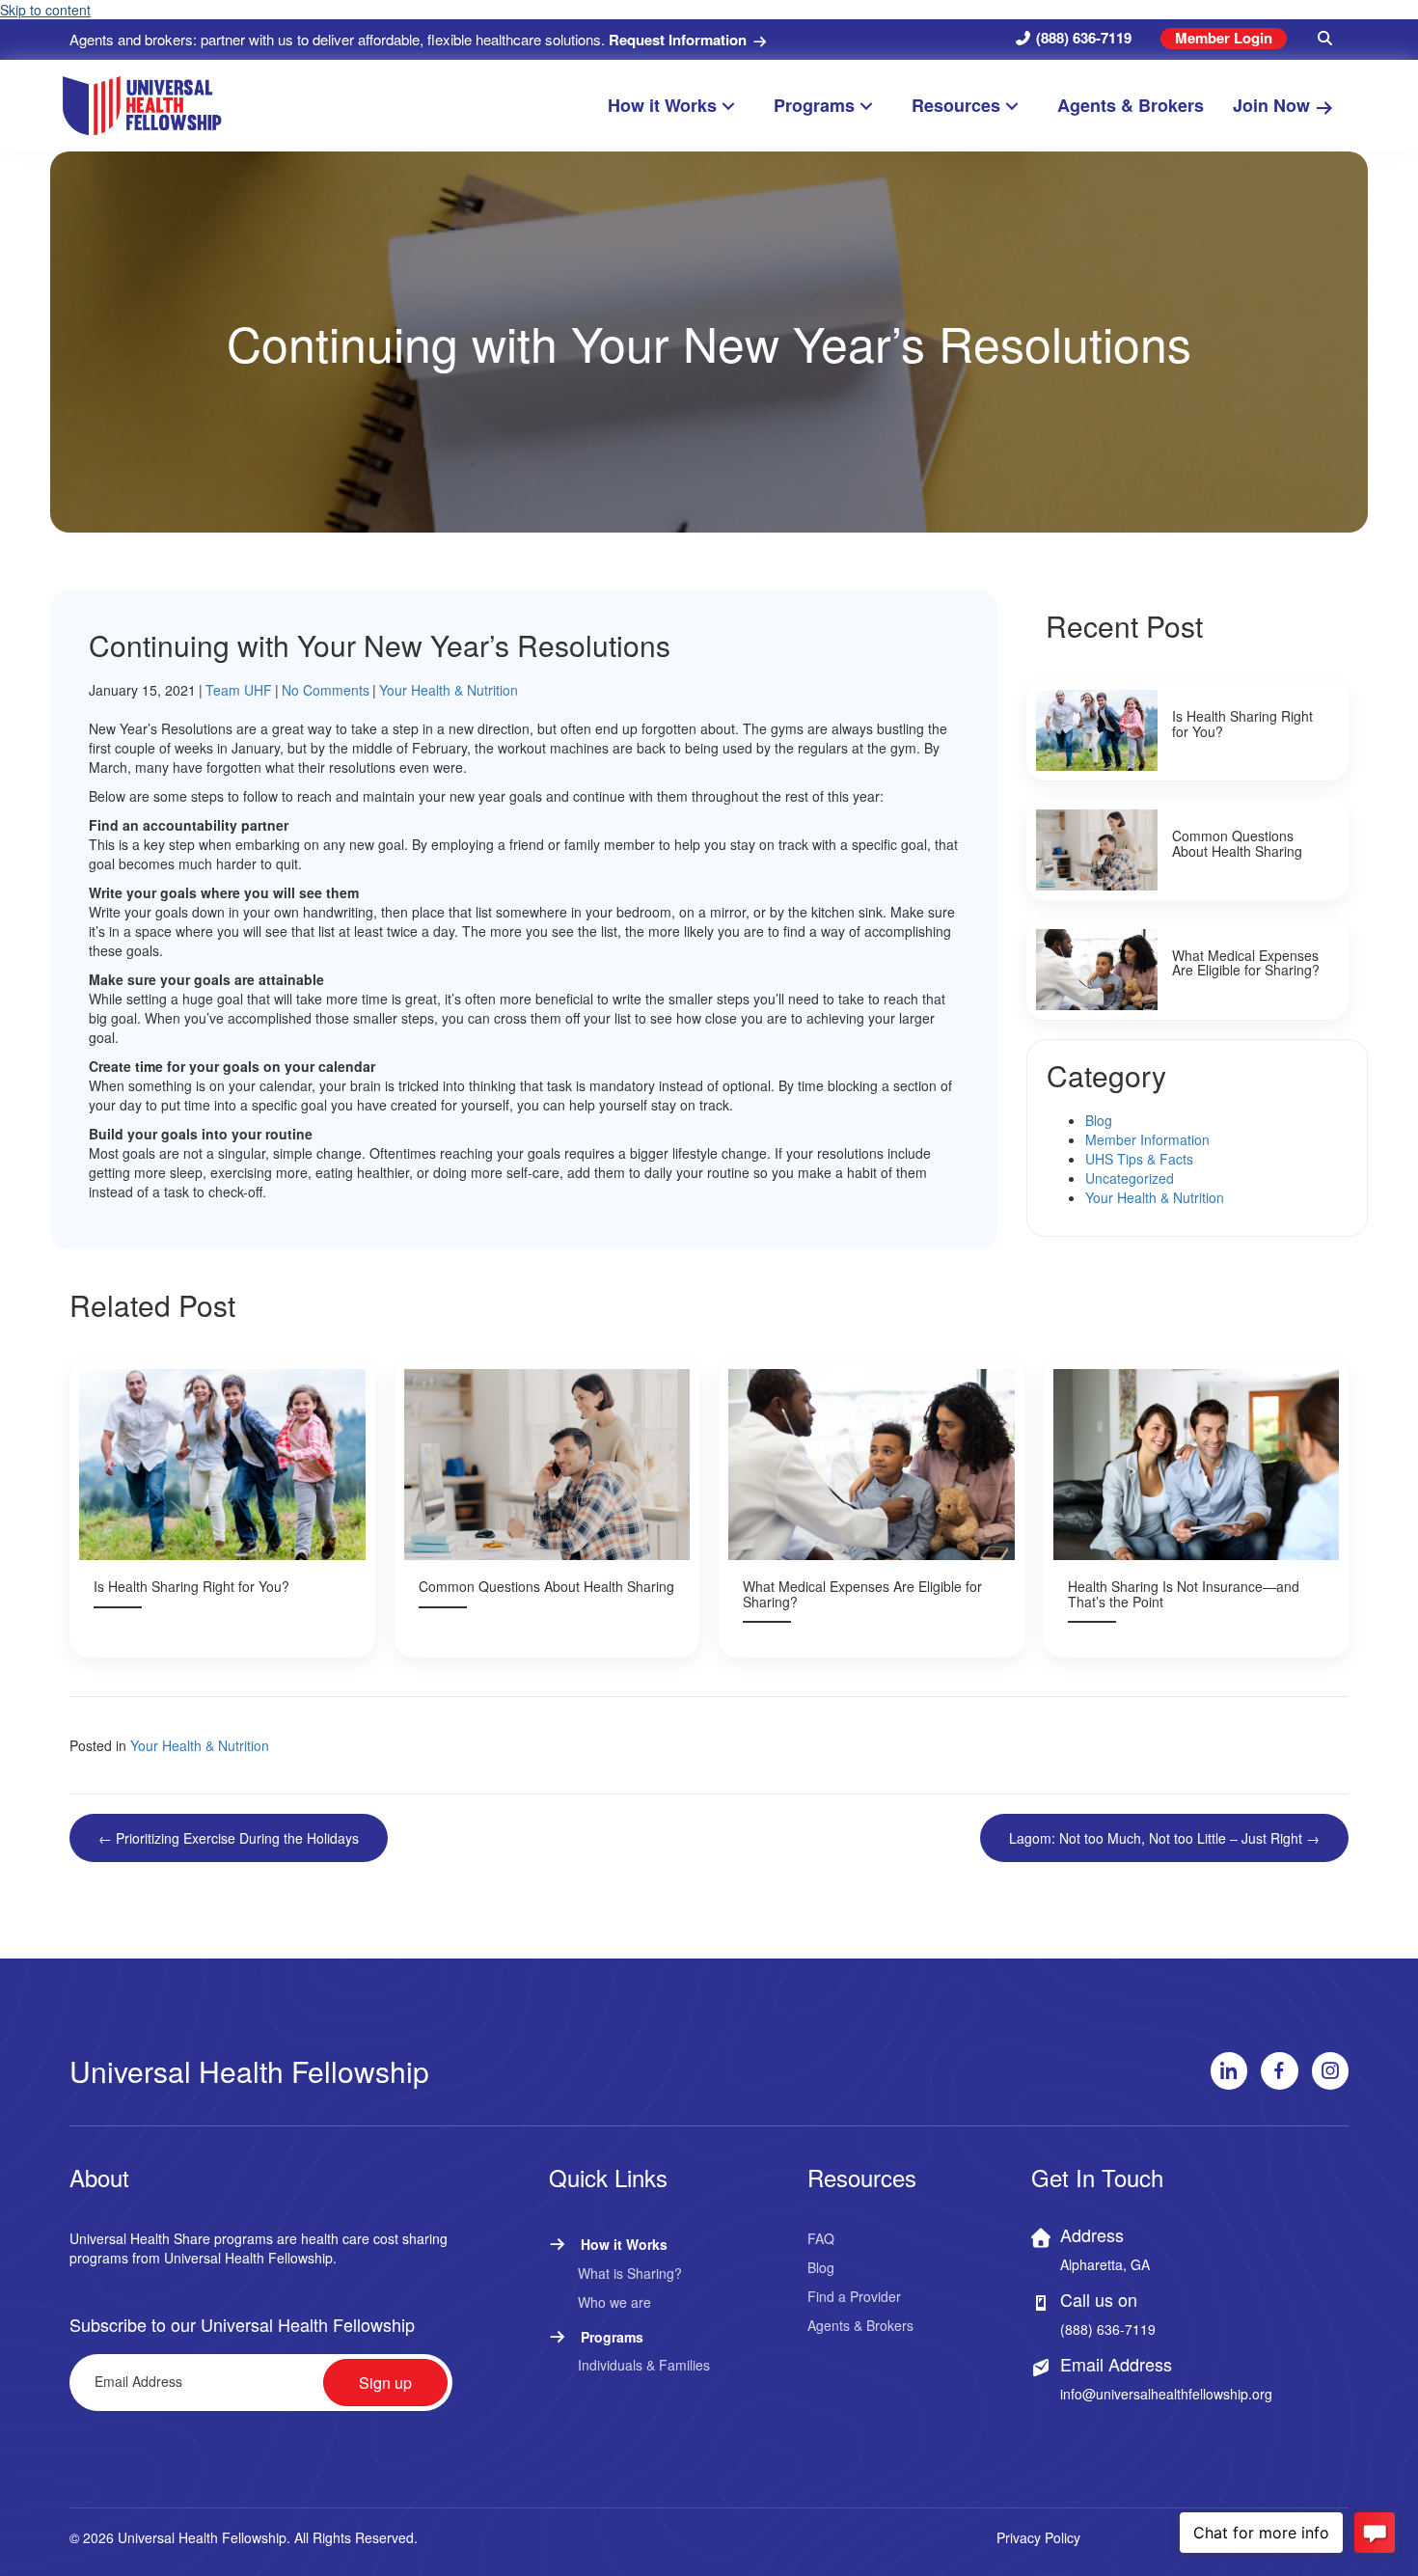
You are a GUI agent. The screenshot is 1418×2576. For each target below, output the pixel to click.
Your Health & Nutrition (449, 690)
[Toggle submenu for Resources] (1021, 106)
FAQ (821, 2238)
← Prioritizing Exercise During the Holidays (229, 1838)
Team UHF (239, 690)
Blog (1099, 1120)
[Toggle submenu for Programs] (875, 106)
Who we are (614, 2302)
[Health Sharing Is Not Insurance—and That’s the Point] (1197, 1508)
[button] (1325, 39)
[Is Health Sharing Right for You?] (1187, 730)
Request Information (680, 40)
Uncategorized (1130, 1178)
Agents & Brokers (860, 2325)
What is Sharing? (630, 2273)
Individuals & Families (644, 2365)
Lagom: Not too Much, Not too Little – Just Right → (1164, 1838)
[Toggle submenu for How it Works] (737, 106)
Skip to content (45, 10)
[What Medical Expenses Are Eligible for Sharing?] (1187, 970)
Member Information (1147, 1139)
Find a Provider (854, 2296)
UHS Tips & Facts (1139, 1159)
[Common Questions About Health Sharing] (1187, 850)
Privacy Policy (1038, 2537)
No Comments (326, 690)
